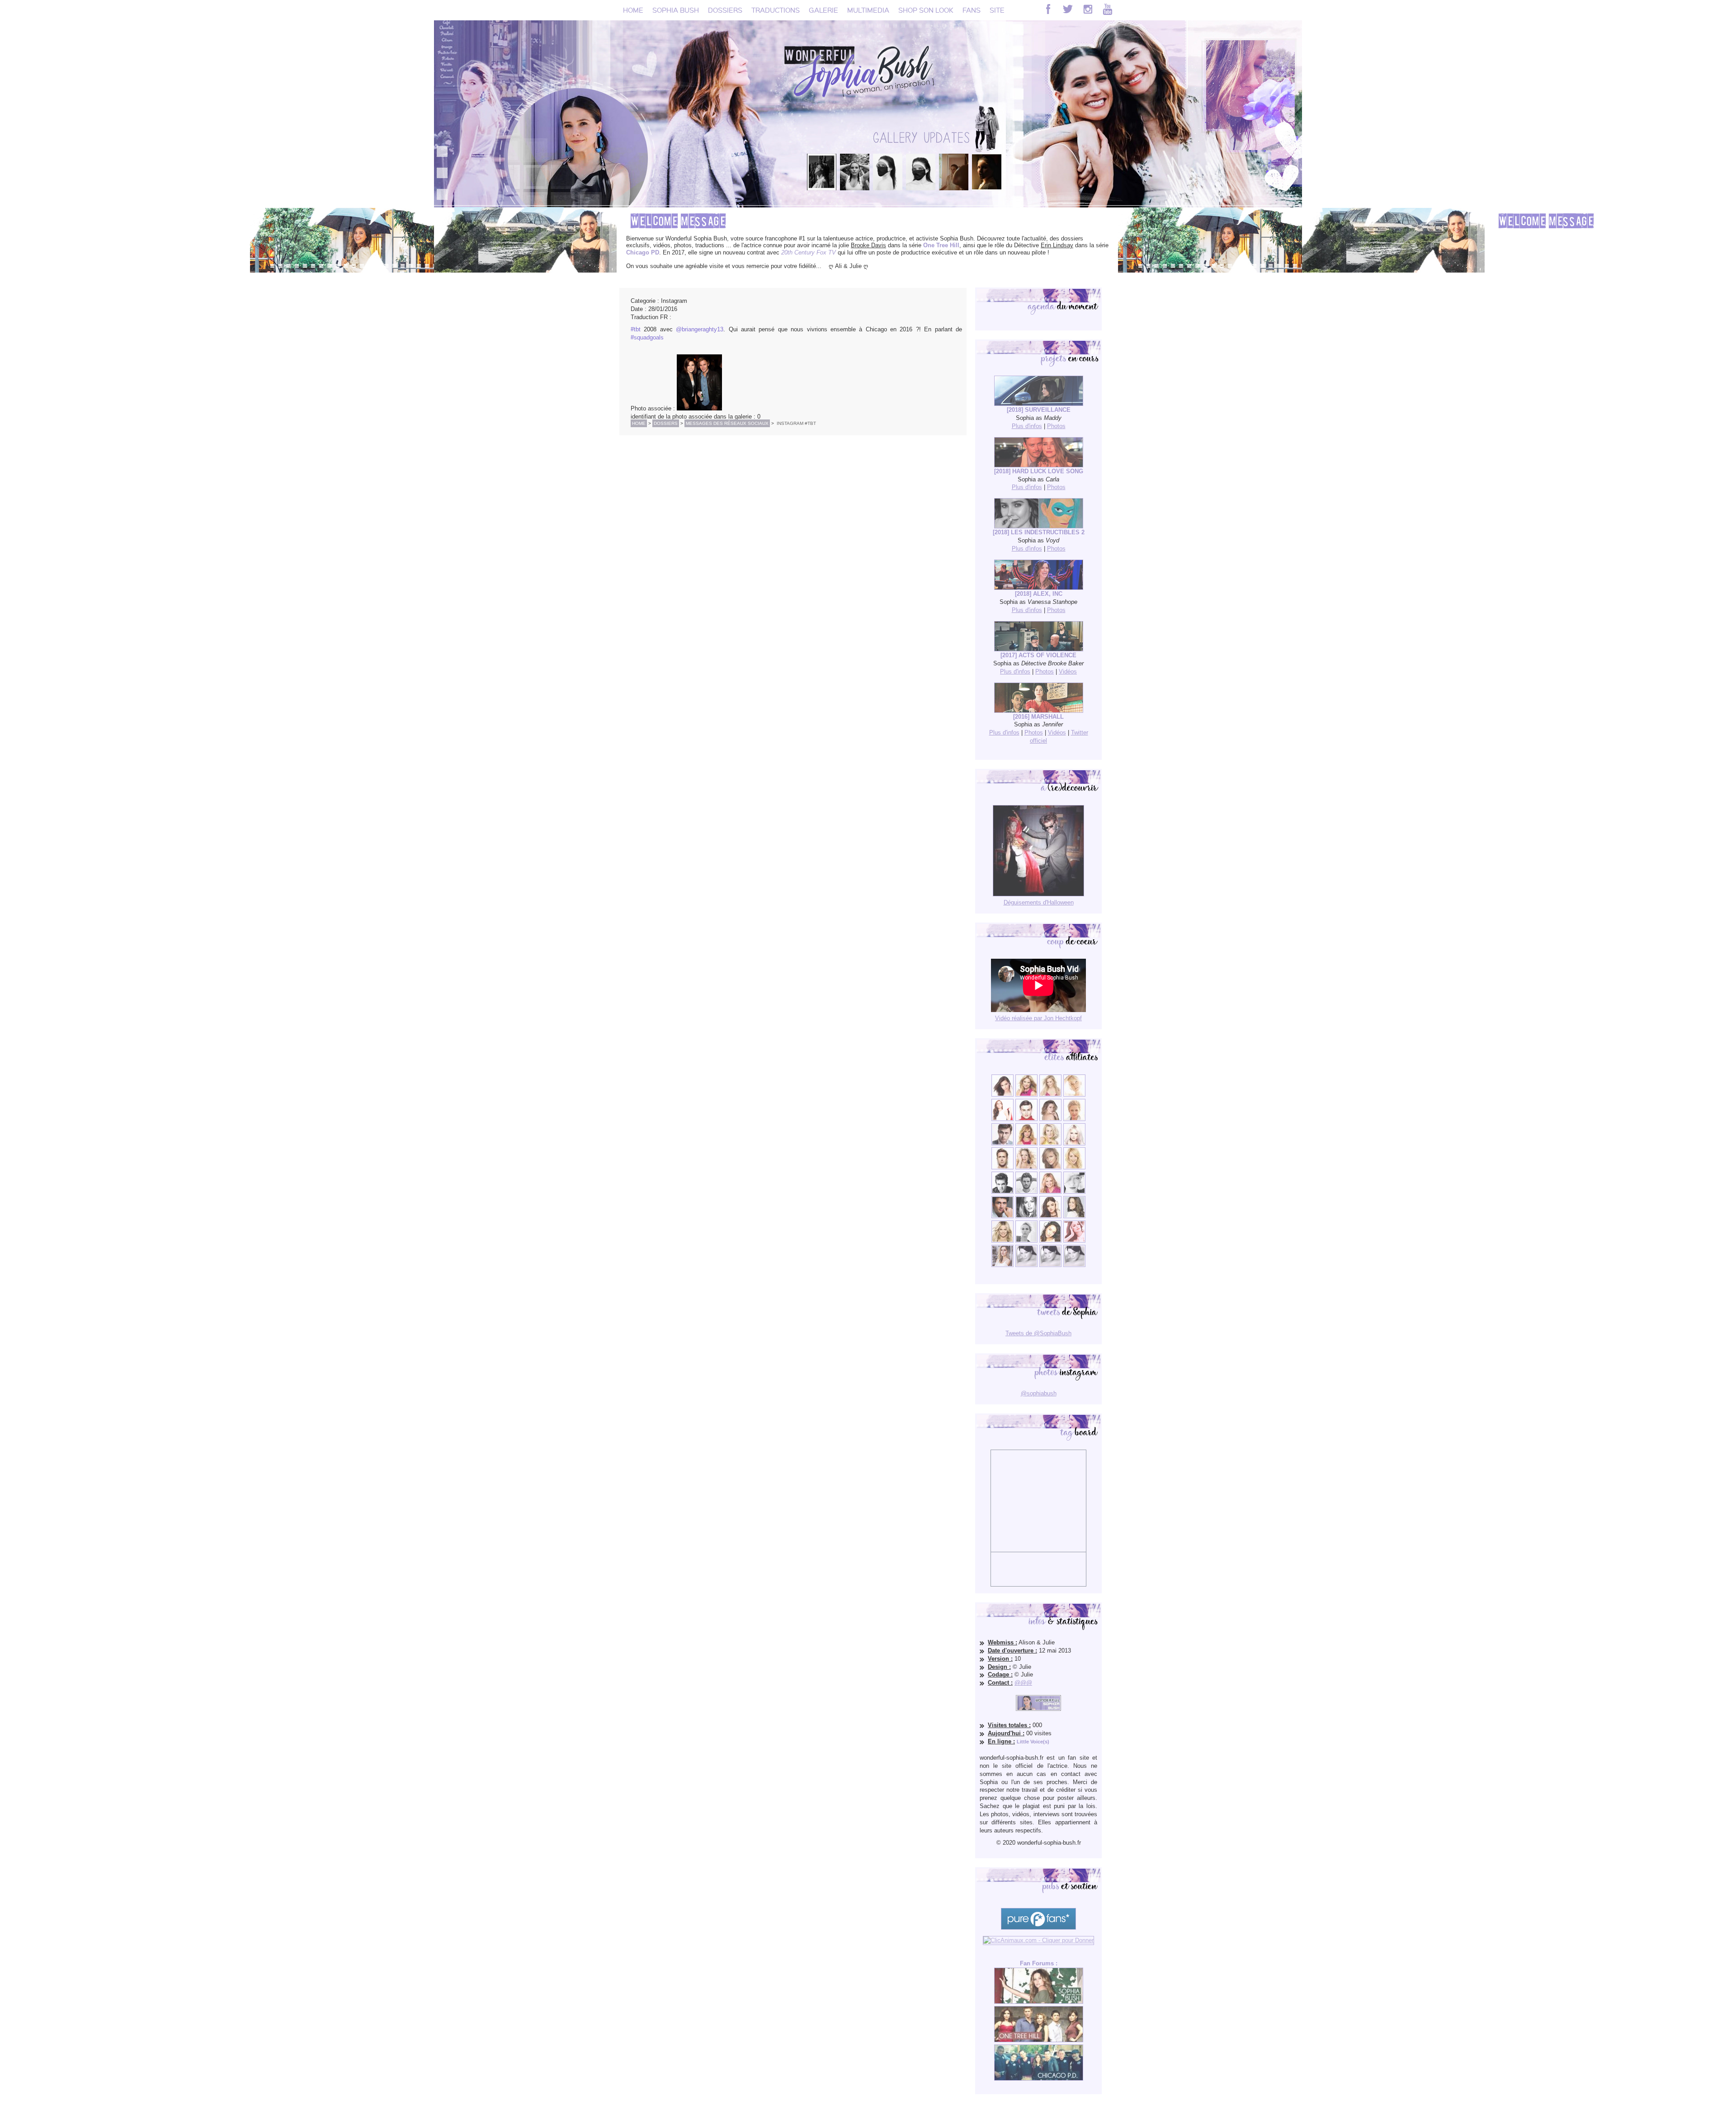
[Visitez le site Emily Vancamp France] (1026, 1143)
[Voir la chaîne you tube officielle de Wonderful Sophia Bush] (1108, 9)
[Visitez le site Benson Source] (1026, 1095)
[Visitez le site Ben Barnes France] (1026, 1192)
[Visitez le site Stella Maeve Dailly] (1050, 1241)
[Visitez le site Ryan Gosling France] (1002, 1167)
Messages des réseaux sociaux (727, 423)
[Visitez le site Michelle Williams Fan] (1074, 1095)
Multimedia (868, 10)
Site (997, 10)
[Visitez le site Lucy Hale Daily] (1050, 1216)
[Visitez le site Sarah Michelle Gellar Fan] (1050, 1192)
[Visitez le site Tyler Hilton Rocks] (1002, 1192)
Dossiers (725, 10)
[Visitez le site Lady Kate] (1026, 1241)
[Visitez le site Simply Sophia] (1050, 1119)
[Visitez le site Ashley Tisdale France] (1074, 1167)
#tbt (636, 329)
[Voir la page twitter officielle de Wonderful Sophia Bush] (1068, 9)
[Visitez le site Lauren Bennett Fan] (1074, 1143)
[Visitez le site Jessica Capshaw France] (1074, 1119)
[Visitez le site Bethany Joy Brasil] (1026, 1167)
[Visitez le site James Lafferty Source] (1002, 1216)
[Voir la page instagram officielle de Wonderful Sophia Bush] (1088, 9)
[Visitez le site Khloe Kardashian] (1002, 1241)
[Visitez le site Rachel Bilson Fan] (1074, 1241)
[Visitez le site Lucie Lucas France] (1074, 1216)
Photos (1056, 426)
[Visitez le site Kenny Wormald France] (1002, 1143)
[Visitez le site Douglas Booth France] (1026, 1119)
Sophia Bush (676, 10)
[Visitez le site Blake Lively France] (1026, 1216)
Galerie (823, 10)
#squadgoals (647, 337)
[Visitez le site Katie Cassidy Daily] (1074, 1192)
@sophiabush (1039, 1393)
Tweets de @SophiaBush (1038, 1333)
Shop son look (926, 10)
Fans (972, 10)
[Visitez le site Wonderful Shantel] (1050, 1167)
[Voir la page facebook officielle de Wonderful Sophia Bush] (1048, 9)
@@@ (1023, 1683)
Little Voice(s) (1033, 1742)
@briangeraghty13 (700, 329)
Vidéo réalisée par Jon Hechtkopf (1038, 1018)
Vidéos (1068, 671)
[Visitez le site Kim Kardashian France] (1002, 1095)
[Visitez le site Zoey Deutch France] (1002, 1119)
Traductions (776, 10)
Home (633, 10)
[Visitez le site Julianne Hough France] (1050, 1143)
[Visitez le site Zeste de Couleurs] (1002, 1265)
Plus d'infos (1027, 426)
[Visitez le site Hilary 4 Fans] (1050, 1095)
